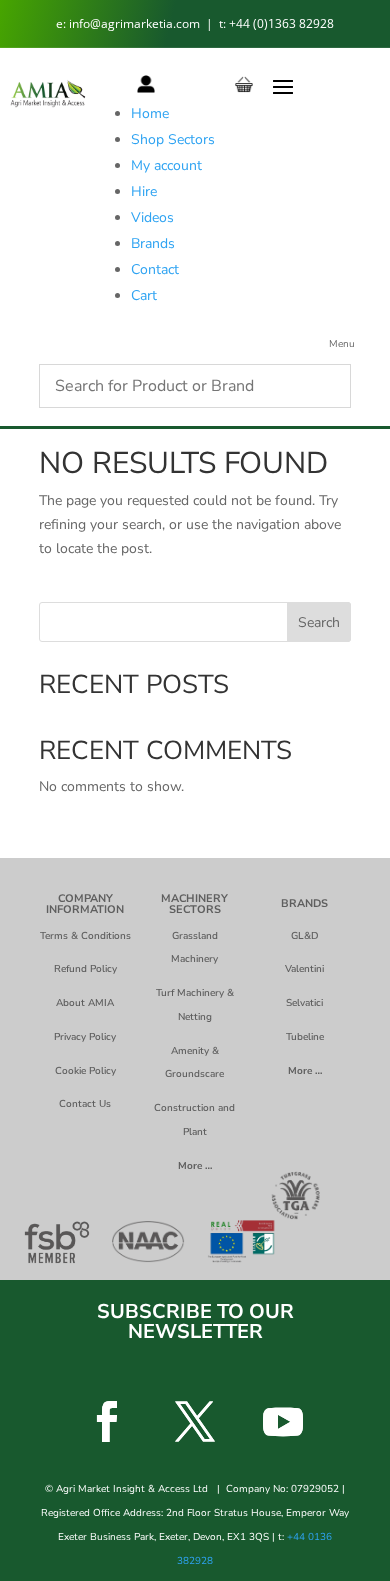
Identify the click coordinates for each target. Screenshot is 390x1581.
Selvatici (304, 1003)
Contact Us (85, 1104)
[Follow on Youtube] (283, 1422)
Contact (155, 269)
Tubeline (305, 1037)
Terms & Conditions (85, 936)
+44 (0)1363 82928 (281, 23)
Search (319, 622)
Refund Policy (85, 969)
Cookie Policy (85, 1071)
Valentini (304, 969)
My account (166, 165)
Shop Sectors (173, 139)
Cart (144, 295)
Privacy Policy (85, 1037)
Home (150, 113)
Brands (153, 243)
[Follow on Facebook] (107, 1422)
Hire (144, 191)
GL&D (305, 936)
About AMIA (85, 1003)
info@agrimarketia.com (136, 23)
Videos (152, 217)
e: (62, 23)
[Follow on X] (195, 1422)
